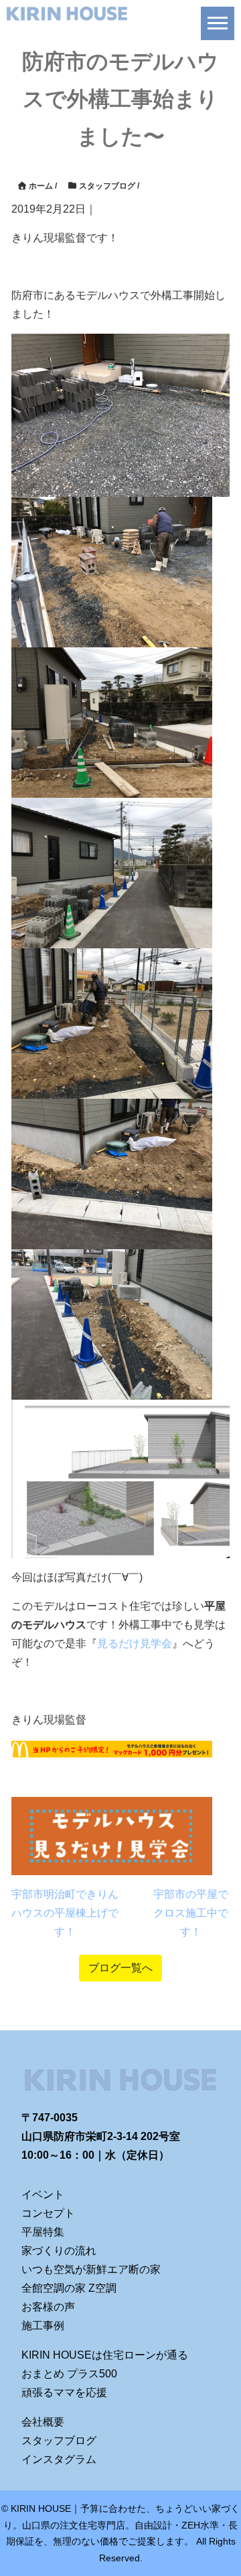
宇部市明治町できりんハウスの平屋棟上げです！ (65, 1913)
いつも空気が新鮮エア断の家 (91, 2269)
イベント (43, 2194)
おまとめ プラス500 (69, 2374)
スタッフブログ (59, 2441)
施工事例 (43, 2326)
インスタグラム (59, 2459)
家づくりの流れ (59, 2251)
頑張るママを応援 (64, 2392)
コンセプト (48, 2213)
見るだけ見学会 (135, 1643)
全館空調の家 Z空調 (69, 2288)
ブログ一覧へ (120, 1968)
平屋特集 (43, 2232)
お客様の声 (48, 2307)
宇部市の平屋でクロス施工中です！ (191, 1913)
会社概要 (43, 2422)
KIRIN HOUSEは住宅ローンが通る (105, 2355)
